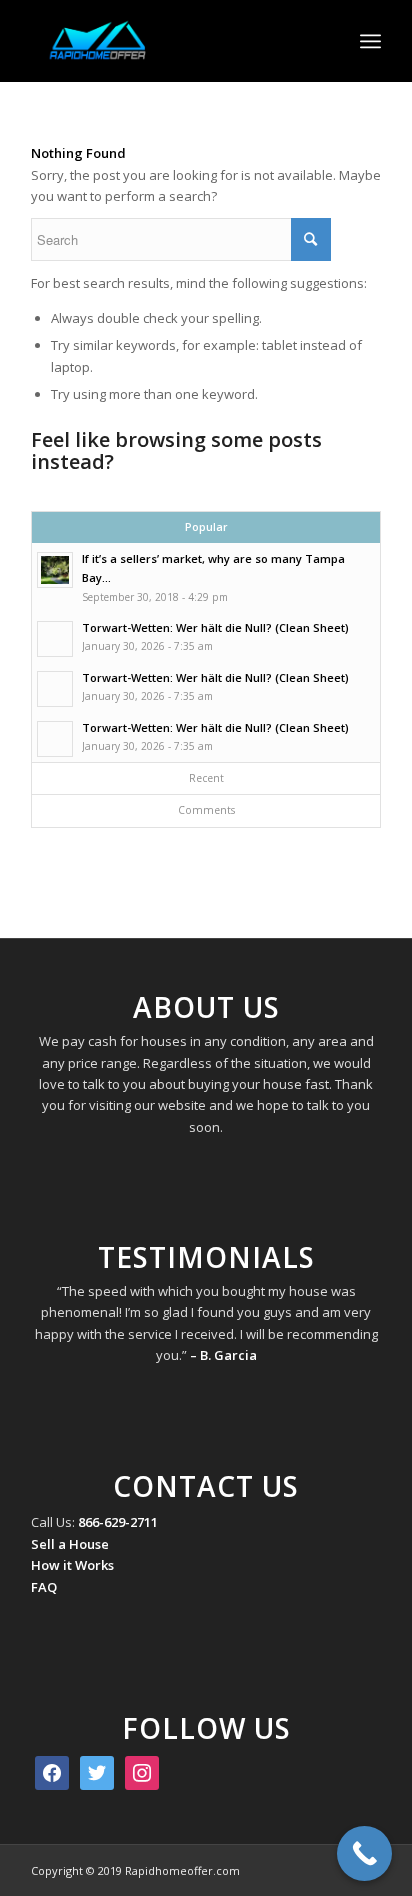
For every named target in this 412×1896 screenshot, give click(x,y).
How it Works (72, 1565)
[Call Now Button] (364, 1853)
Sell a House (70, 1544)
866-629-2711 (118, 1522)
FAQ (44, 1587)
